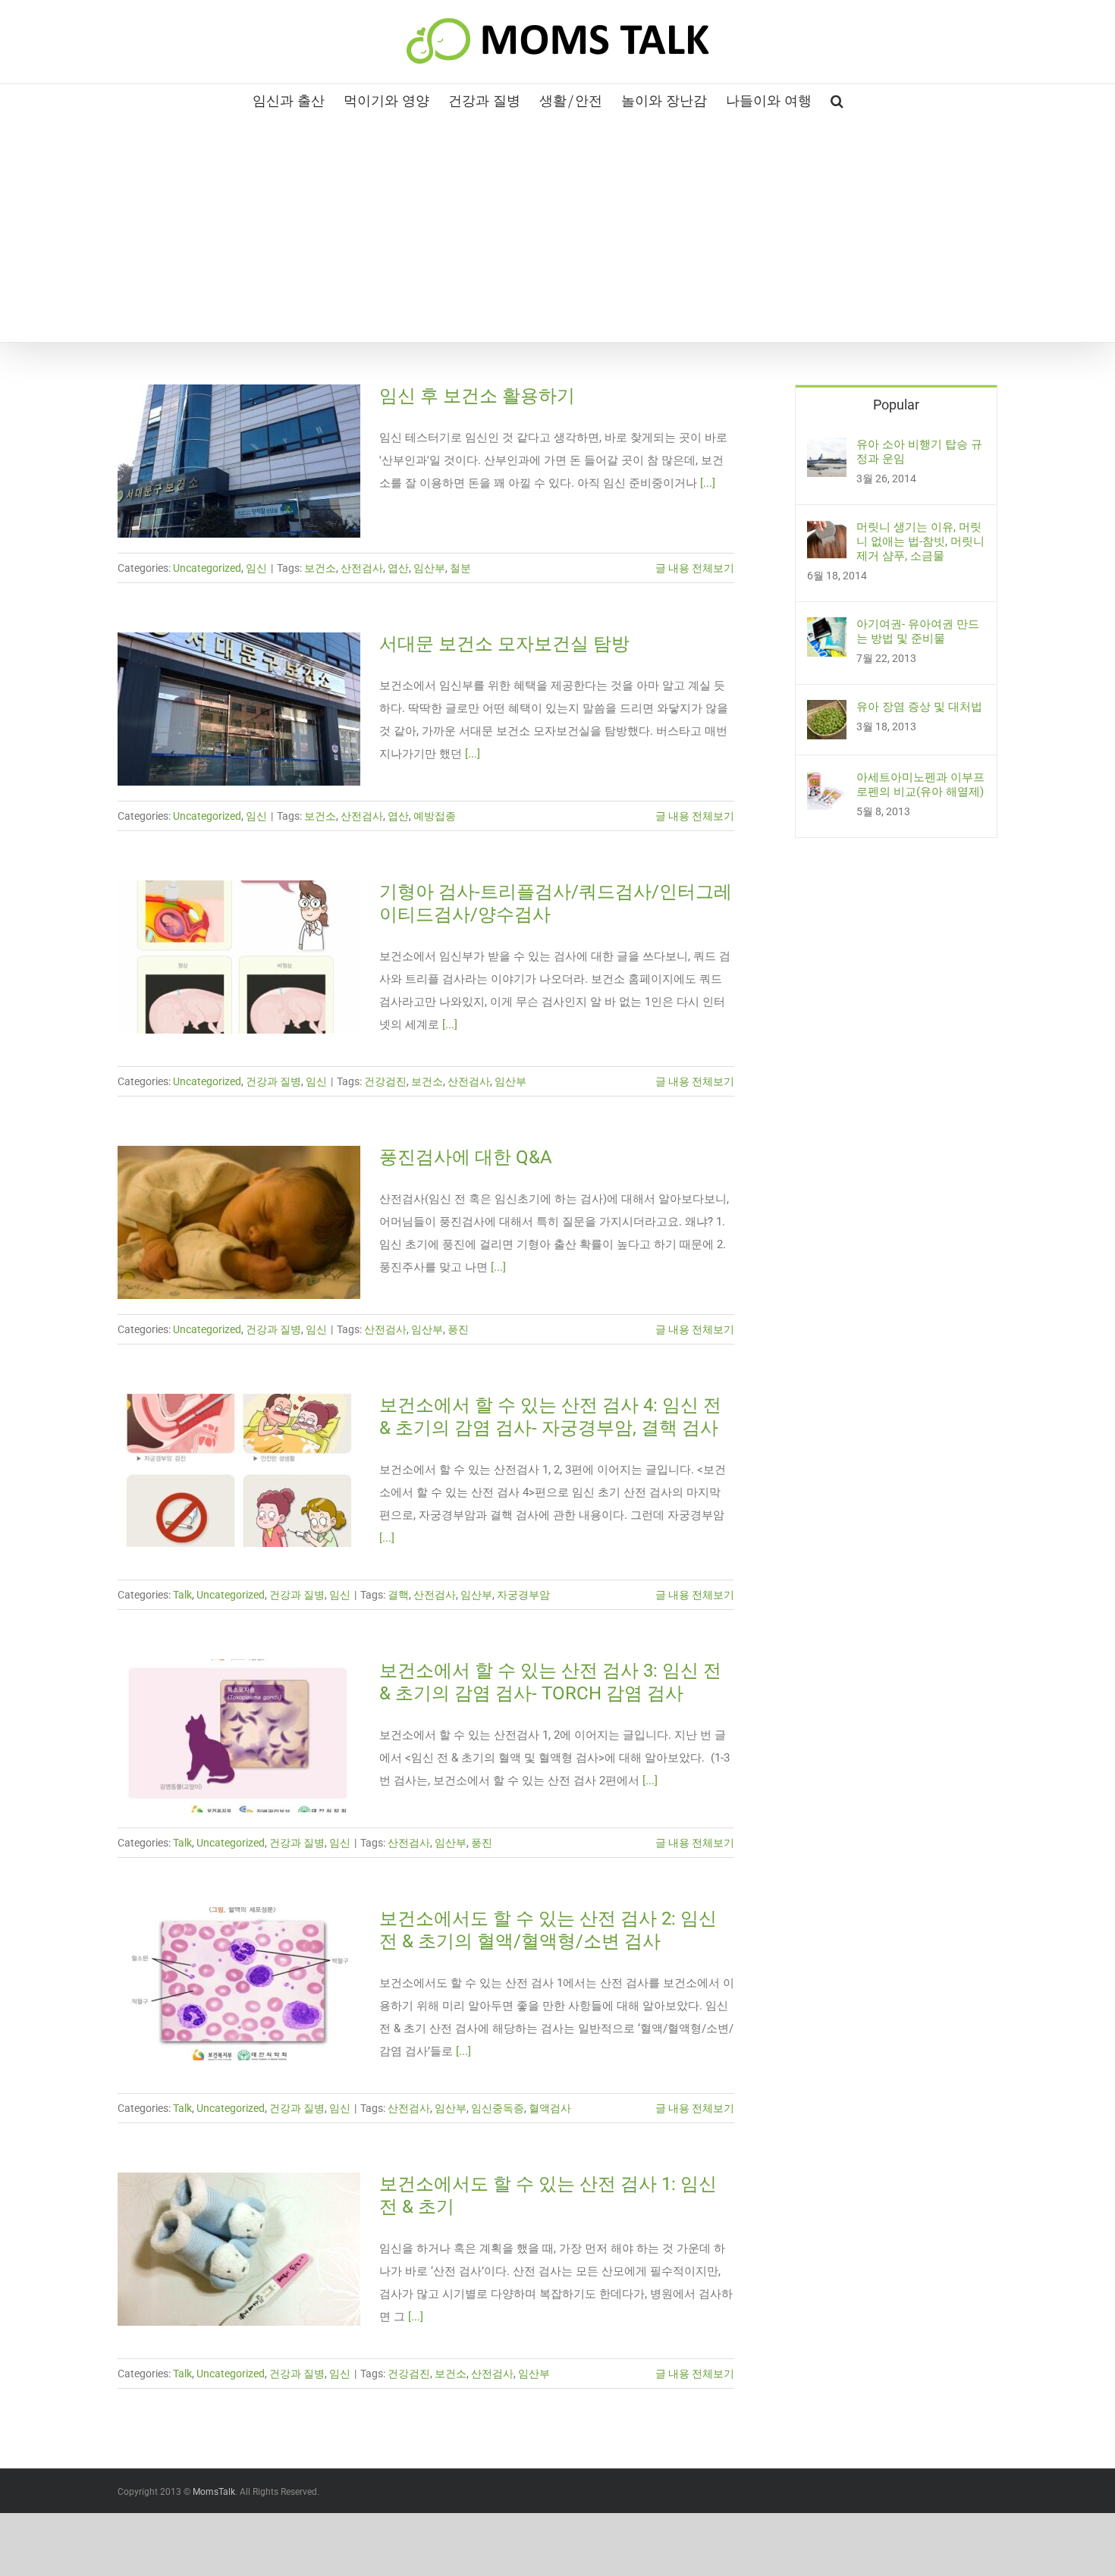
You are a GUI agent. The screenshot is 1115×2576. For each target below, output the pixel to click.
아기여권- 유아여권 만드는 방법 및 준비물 (918, 631)
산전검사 (362, 568)
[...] (708, 483)
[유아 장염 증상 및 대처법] (827, 711)
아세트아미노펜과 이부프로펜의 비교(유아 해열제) (920, 784)
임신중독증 (498, 2108)
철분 (460, 568)
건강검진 (385, 1081)
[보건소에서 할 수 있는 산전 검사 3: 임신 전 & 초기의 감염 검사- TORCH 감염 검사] (239, 1736)
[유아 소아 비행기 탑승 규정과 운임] (827, 449)
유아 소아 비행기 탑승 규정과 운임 (919, 452)
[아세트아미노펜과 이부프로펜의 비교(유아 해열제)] (827, 782)
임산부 (429, 568)
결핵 (398, 1595)
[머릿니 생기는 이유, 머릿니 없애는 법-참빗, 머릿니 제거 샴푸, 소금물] (827, 532)
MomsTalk (214, 2492)
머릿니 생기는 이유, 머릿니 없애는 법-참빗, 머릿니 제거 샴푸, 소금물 (920, 541)
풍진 (458, 1329)
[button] (837, 99)
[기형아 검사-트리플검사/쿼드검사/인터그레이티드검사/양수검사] (239, 957)
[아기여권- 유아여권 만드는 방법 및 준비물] (827, 629)
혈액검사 (550, 2108)
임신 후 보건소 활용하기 (477, 396)
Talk (182, 1595)
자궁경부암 (523, 1595)
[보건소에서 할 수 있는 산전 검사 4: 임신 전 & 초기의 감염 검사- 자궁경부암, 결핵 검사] (239, 1470)
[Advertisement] (557, 228)
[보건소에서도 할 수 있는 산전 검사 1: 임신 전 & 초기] (239, 2249)
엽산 (398, 568)
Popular (896, 405)
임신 (256, 568)
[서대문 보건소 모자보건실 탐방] (239, 709)
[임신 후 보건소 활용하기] (239, 461)
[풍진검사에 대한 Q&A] (239, 1222)
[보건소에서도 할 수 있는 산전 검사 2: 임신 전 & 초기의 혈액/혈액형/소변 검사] (239, 1984)
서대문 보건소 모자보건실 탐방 (504, 644)
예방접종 (435, 816)
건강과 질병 (273, 1081)
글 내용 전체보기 (695, 568)
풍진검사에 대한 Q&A (466, 1157)
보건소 (320, 568)
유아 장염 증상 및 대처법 (919, 707)
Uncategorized (207, 568)
